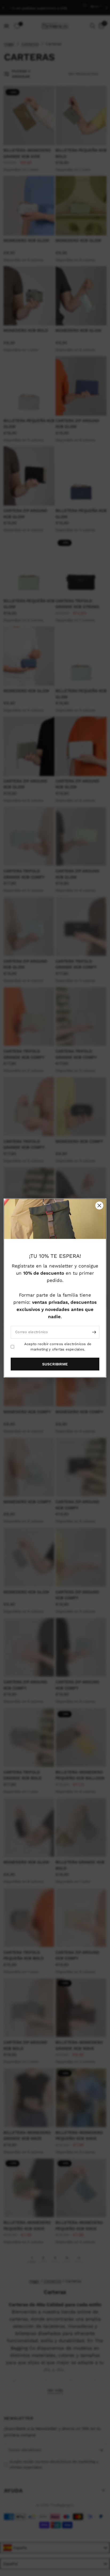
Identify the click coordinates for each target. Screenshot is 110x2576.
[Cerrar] (99, 1206)
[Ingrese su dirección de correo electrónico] (94, 1332)
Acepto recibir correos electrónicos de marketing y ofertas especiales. (58, 1346)
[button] (55, 1364)
